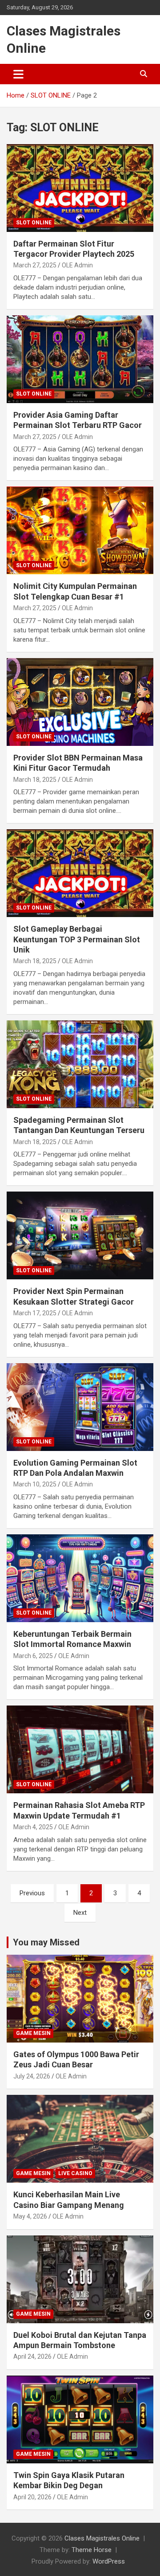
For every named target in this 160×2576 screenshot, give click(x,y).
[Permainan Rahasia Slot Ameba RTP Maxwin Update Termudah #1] (80, 1750)
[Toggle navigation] (18, 74)
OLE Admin (77, 265)
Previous (32, 1893)
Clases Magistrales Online (102, 2538)
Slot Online (34, 223)
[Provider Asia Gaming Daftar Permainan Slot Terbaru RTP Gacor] (80, 359)
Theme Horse (92, 2550)
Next (80, 1913)
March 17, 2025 (35, 1313)
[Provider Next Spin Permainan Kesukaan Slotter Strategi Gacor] (80, 1236)
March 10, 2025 (35, 1484)
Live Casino (75, 2173)
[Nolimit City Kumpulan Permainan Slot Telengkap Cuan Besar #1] (80, 531)
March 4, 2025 (33, 1827)
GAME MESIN (33, 2033)
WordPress (109, 2561)
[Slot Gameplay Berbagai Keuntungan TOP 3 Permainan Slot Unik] (80, 873)
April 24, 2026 (32, 2356)
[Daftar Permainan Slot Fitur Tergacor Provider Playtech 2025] (80, 188)
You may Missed (46, 1942)
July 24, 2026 (32, 2076)
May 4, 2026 (30, 2216)
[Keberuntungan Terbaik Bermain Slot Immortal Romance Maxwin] (80, 1578)
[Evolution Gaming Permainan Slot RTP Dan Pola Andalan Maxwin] (80, 1407)
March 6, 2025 (33, 1656)
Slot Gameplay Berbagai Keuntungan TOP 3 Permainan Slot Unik (77, 939)
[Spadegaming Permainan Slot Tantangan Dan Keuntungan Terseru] (80, 1064)
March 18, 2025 (35, 780)
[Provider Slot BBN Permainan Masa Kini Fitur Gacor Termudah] (80, 702)
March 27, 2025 (35, 265)
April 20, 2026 (32, 2497)
